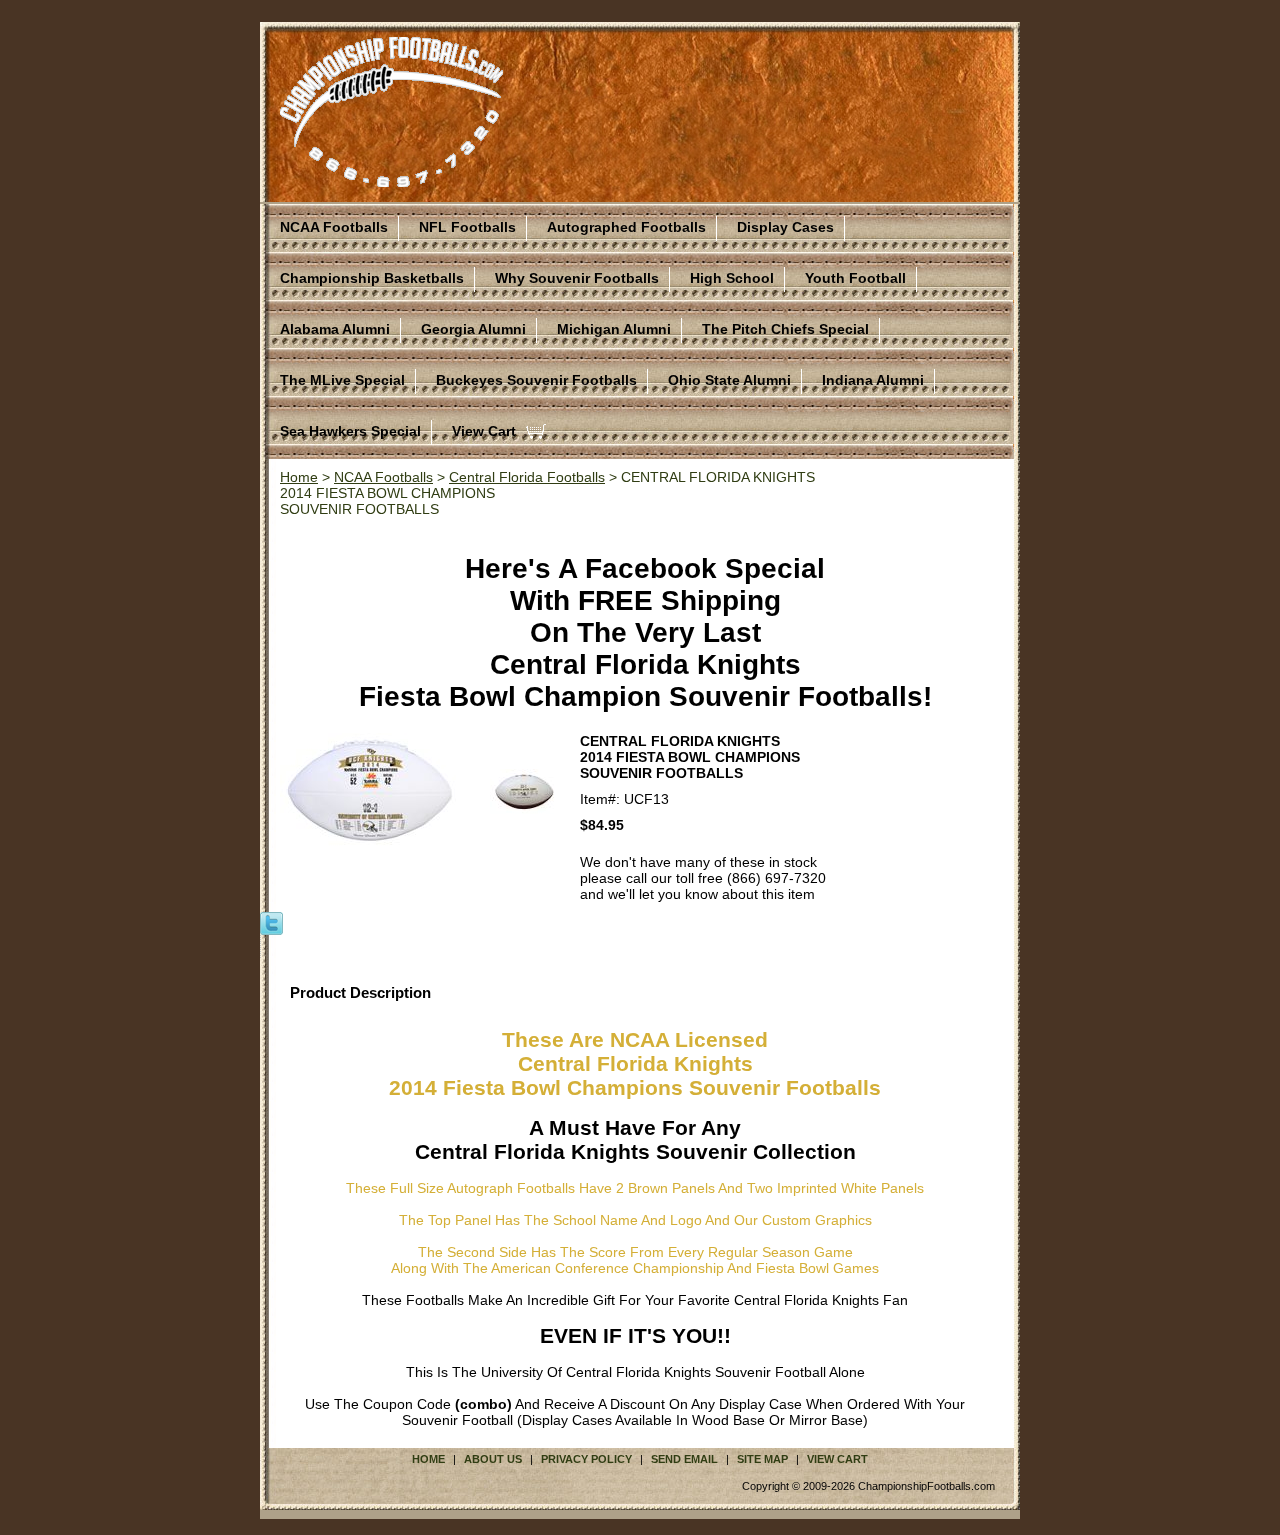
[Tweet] (271, 922)
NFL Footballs (467, 227)
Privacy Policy (586, 1459)
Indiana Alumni (873, 380)
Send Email (684, 1459)
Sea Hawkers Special (350, 431)
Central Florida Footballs (527, 477)
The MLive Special (342, 380)
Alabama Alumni (335, 329)
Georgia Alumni (473, 329)
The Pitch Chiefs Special (785, 329)
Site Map (762, 1459)
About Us (493, 1459)
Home (299, 477)
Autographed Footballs (626, 227)
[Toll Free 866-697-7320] (391, 178)
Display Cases (785, 227)
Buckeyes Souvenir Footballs (536, 380)
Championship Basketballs (372, 278)
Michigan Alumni (614, 329)
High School (732, 278)
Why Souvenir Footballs (577, 278)
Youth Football (855, 278)
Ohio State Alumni (729, 380)
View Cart (484, 431)
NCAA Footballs (334, 227)
